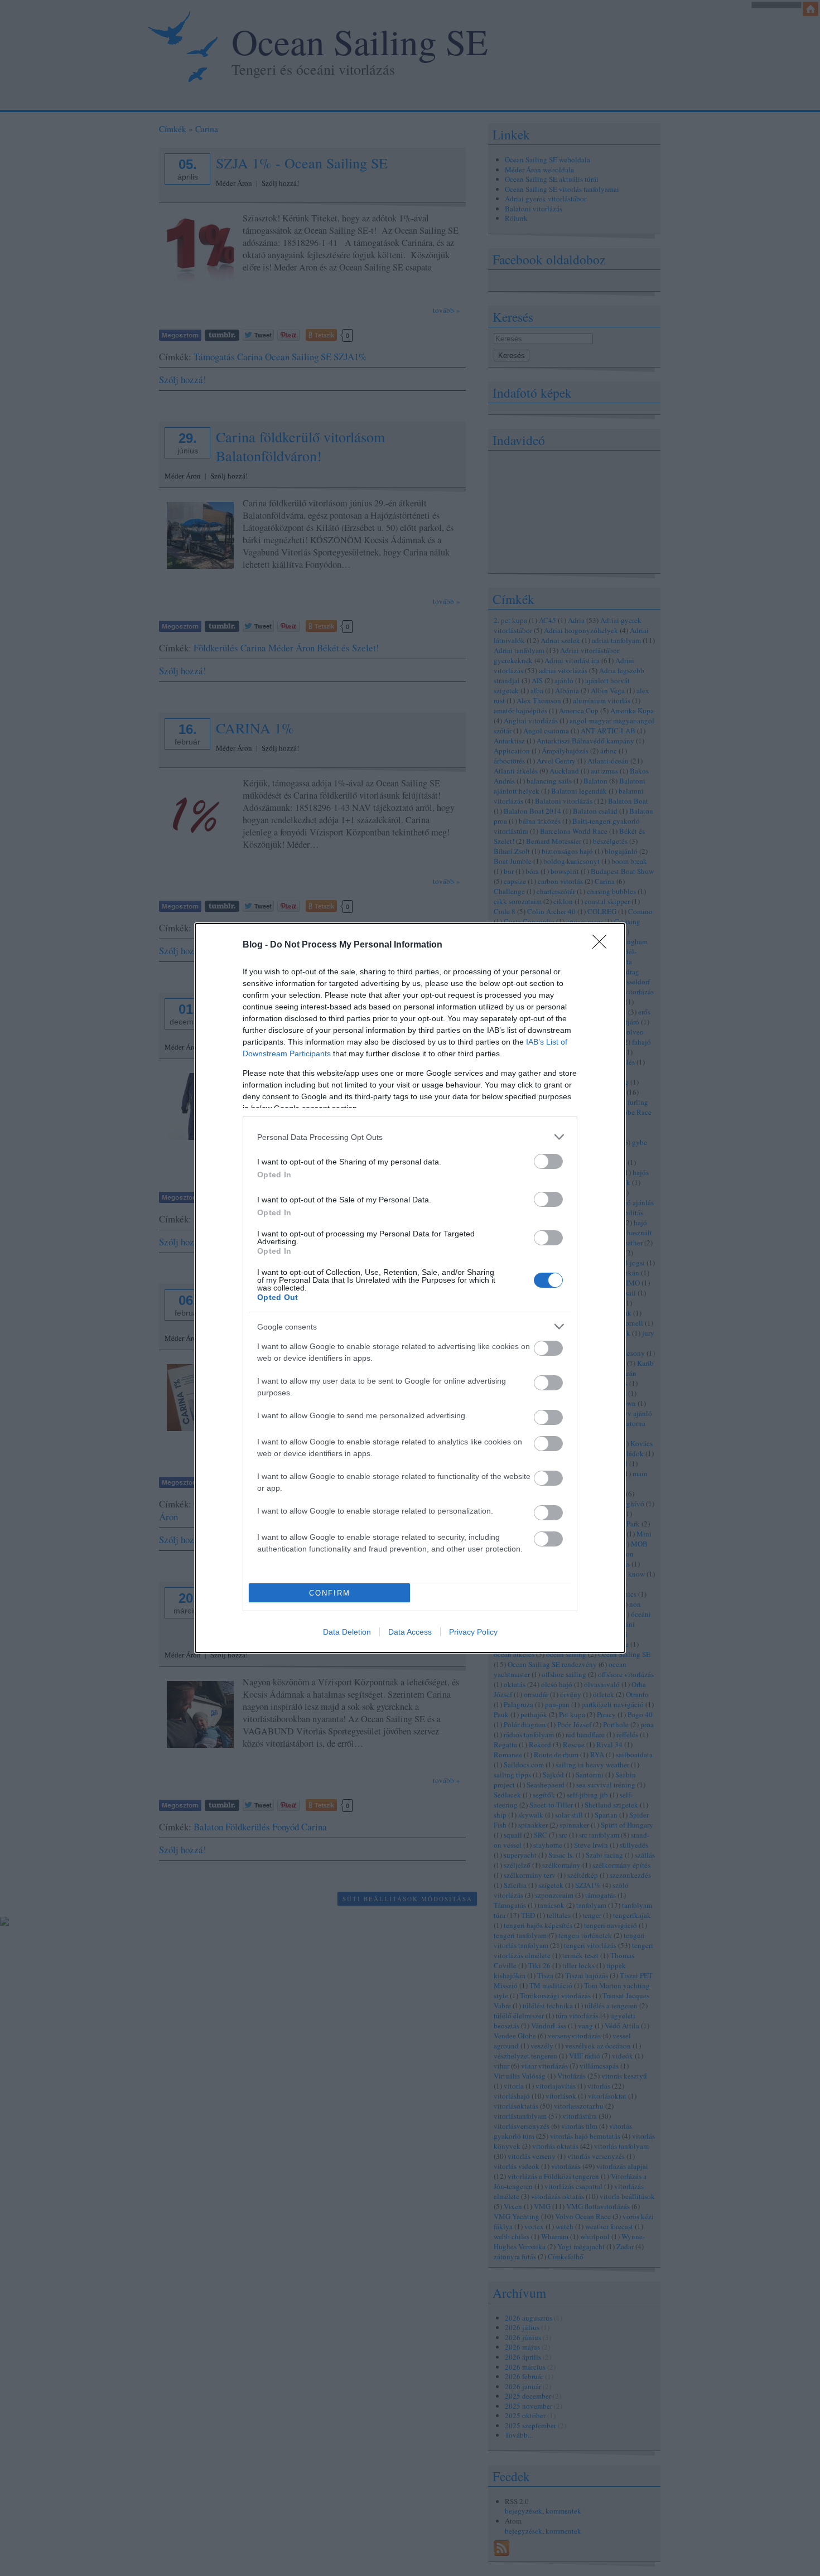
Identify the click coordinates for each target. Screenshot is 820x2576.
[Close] (603, 945)
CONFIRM (330, 1593)
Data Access (410, 1632)
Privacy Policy (473, 1632)
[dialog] (410, 1288)
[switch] (548, 1161)
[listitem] (410, 1137)
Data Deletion (347, 1632)
